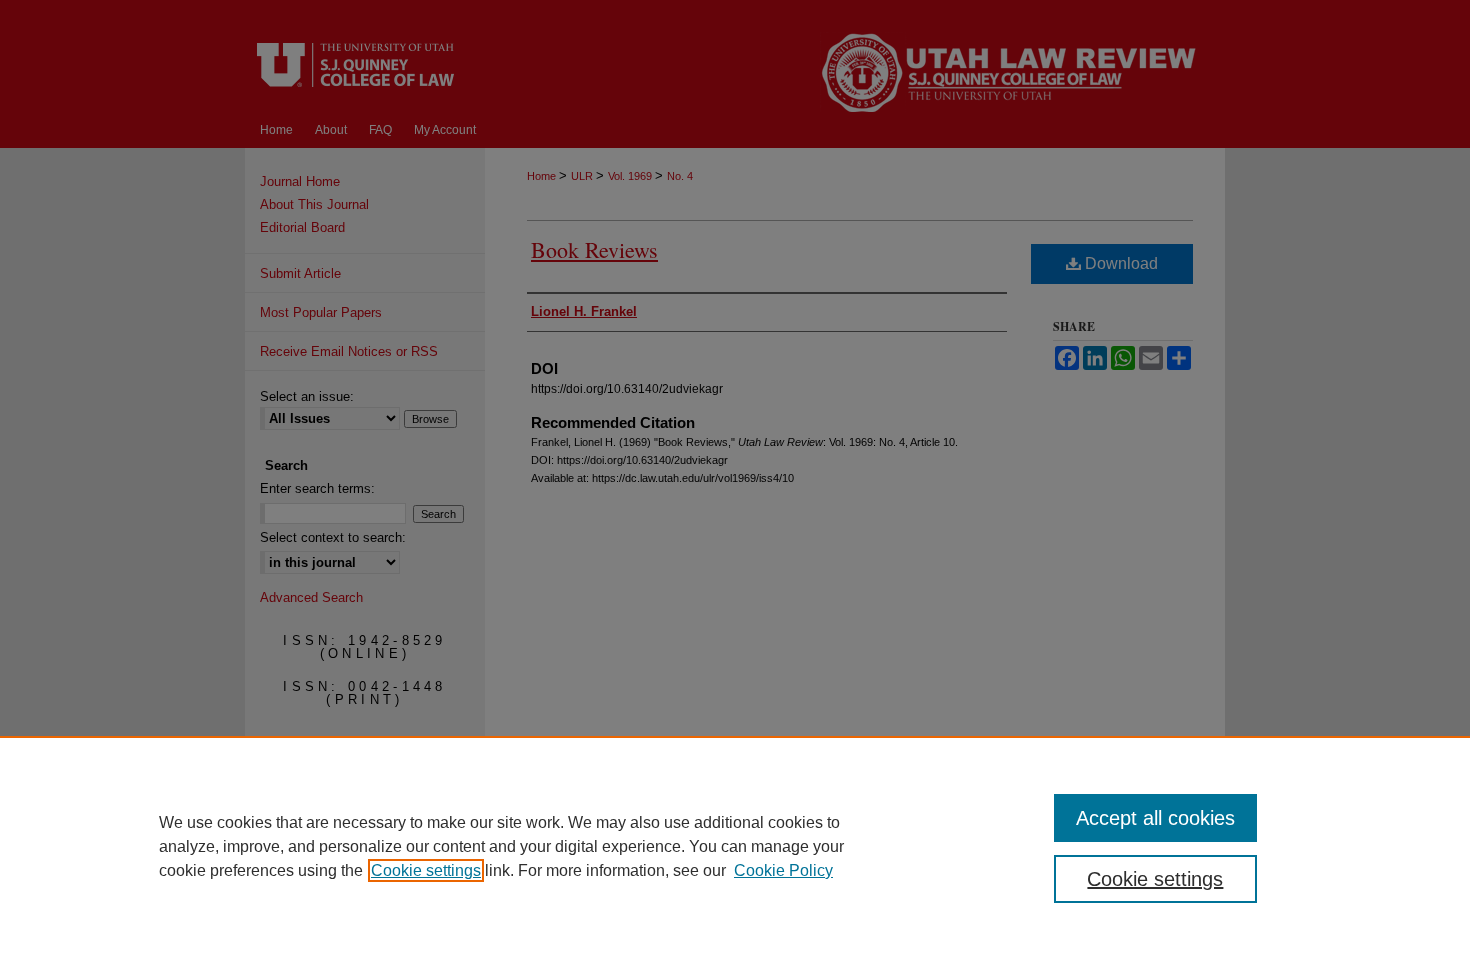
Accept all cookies (1155, 818)
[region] (735, 846)
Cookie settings (426, 870)
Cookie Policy (783, 870)
